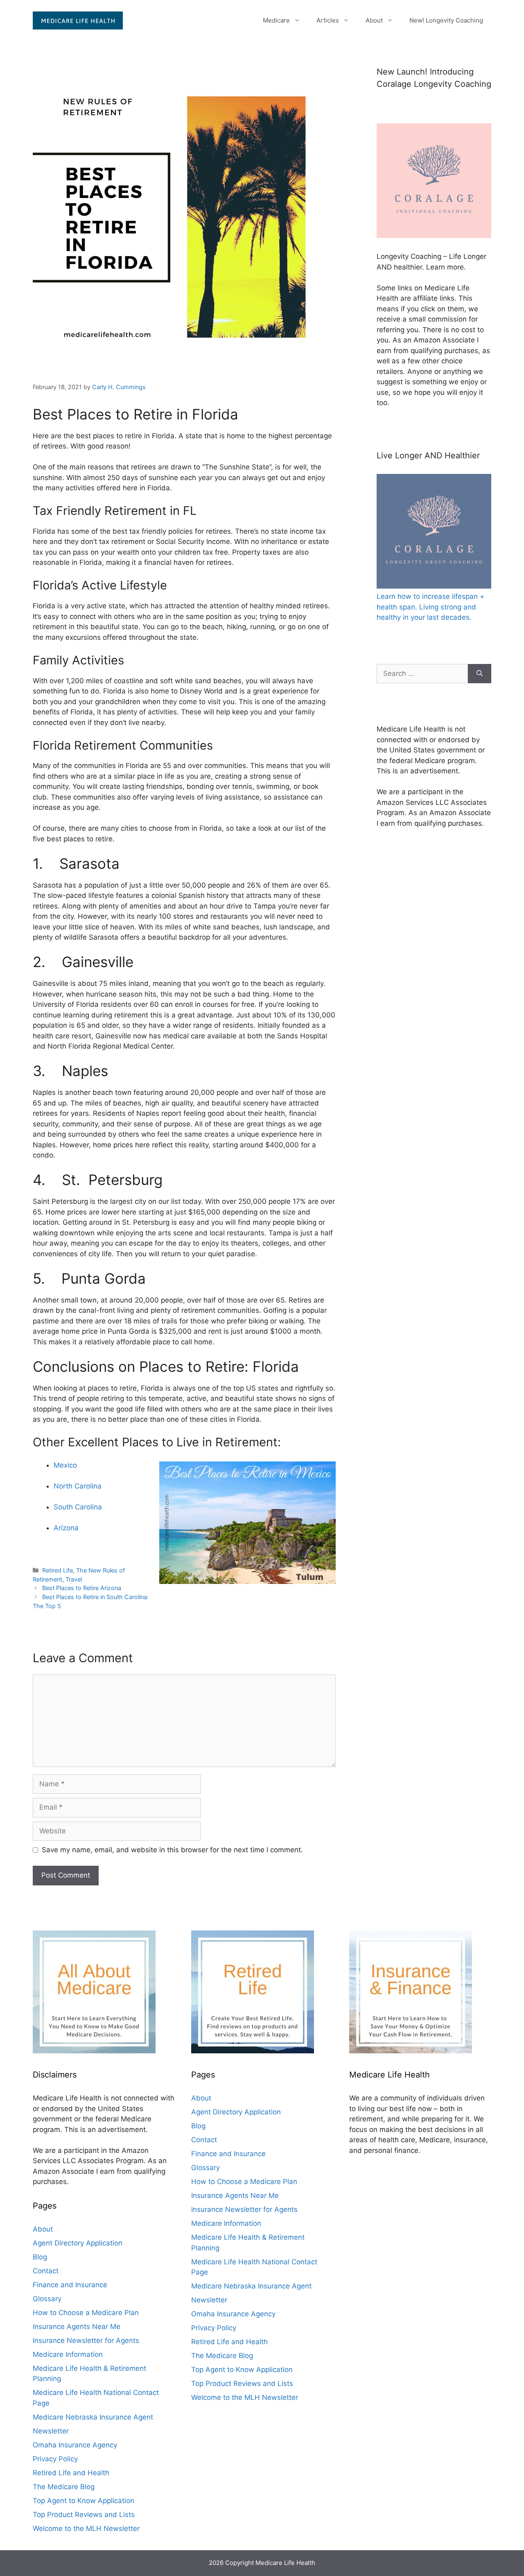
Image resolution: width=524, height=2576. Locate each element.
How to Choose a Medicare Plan (86, 2313)
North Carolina (78, 1486)
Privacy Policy (55, 2459)
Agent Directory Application (78, 2243)
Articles (328, 20)
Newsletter (51, 2431)
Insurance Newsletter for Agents (86, 2340)
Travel (74, 1579)
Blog (40, 2257)
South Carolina (78, 1507)
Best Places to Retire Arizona (82, 1588)
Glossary (47, 2299)
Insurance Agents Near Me (77, 2327)
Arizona (66, 1528)
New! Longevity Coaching (446, 20)
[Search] (480, 674)
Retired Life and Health (71, 2473)
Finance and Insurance (70, 2285)
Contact (46, 2271)
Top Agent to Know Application (84, 2501)
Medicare (276, 20)
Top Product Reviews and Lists (84, 2515)
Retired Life (58, 1570)
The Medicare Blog (64, 2487)
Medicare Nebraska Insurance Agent (93, 2417)
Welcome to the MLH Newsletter (86, 2528)
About (374, 20)
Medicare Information (68, 2354)
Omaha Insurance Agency (75, 2445)
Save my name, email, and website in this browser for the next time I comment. (172, 1850)
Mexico (65, 1465)
